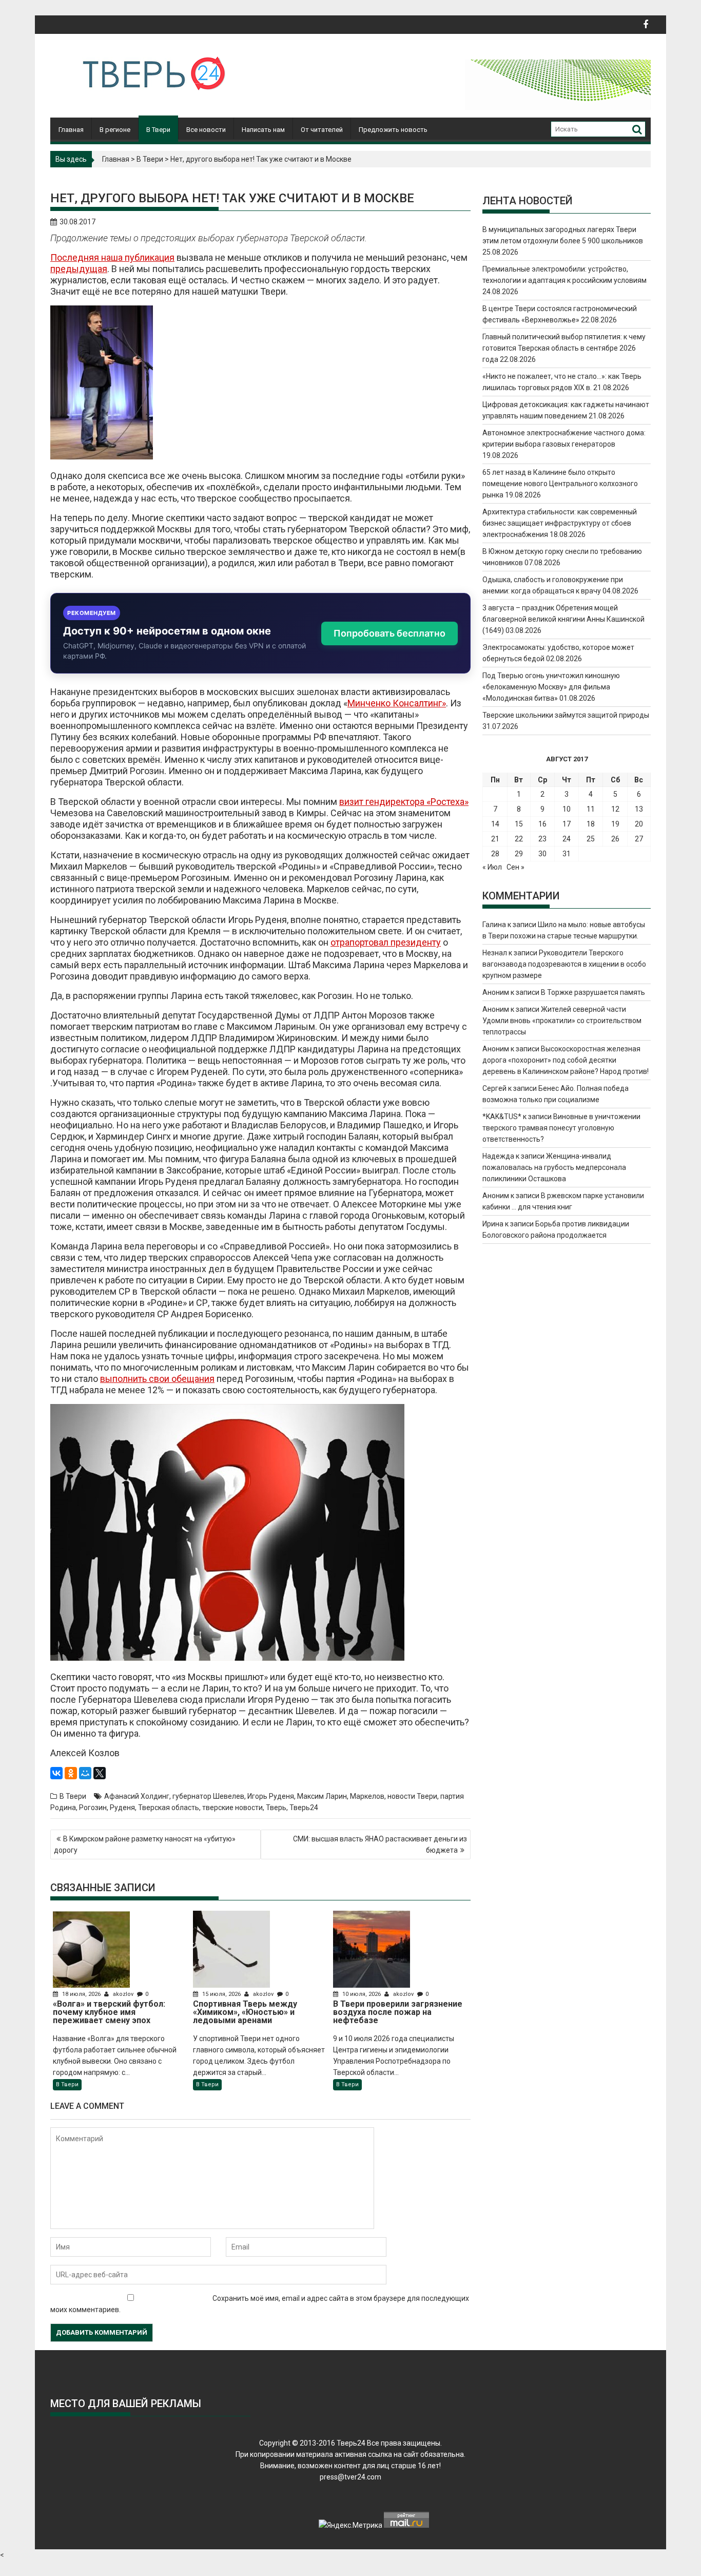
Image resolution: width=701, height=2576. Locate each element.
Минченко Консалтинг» (397, 703)
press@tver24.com (350, 2477)
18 (591, 824)
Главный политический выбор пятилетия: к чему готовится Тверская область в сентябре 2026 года (564, 348)
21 (495, 839)
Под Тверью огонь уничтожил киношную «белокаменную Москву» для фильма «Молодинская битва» (551, 687)
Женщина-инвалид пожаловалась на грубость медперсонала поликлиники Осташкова (554, 1167)
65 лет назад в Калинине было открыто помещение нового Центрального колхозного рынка (560, 484)
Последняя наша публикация (112, 257)
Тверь (276, 1808)
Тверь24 (304, 1808)
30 (542, 854)
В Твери (158, 130)
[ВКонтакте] (56, 1773)
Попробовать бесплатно (390, 633)
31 (567, 854)
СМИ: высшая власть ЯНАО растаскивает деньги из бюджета (380, 1844)
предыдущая (79, 269)
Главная (71, 130)
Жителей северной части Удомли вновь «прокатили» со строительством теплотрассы (562, 1021)
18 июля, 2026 (81, 1994)
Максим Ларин (322, 1796)
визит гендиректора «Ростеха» (404, 802)
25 (591, 839)
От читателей (322, 130)
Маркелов (367, 1796)
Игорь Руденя (271, 1796)
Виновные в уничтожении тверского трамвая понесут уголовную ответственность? (561, 1128)
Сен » (515, 867)
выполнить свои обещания (157, 1379)
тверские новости (232, 1808)
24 (567, 839)
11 (591, 809)
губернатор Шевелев (208, 1796)
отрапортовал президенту (386, 942)
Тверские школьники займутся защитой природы (566, 715)
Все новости (206, 130)
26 (615, 839)
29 (519, 854)
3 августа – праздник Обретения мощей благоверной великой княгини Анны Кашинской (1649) (563, 619)
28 (495, 854)
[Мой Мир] (85, 1773)
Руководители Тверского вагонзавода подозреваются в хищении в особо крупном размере (564, 964)
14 (495, 824)
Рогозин (93, 1808)
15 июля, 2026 (221, 1994)
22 (519, 839)
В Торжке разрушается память (593, 992)
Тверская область (169, 1808)
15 (519, 824)
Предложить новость (393, 130)
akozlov (123, 1994)
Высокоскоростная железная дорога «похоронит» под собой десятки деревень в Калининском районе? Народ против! (566, 1060)
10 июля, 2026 (362, 1994)
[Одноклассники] (71, 1773)
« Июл (492, 867)
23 (542, 839)
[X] (100, 1773)
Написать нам (263, 130)
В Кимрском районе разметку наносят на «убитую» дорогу (145, 1844)
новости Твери (412, 1796)
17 (567, 824)
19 (615, 824)
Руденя (122, 1808)
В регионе (115, 130)
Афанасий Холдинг (137, 1796)
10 (567, 809)
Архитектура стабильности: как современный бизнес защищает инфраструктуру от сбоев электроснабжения (560, 523)
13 (639, 809)
